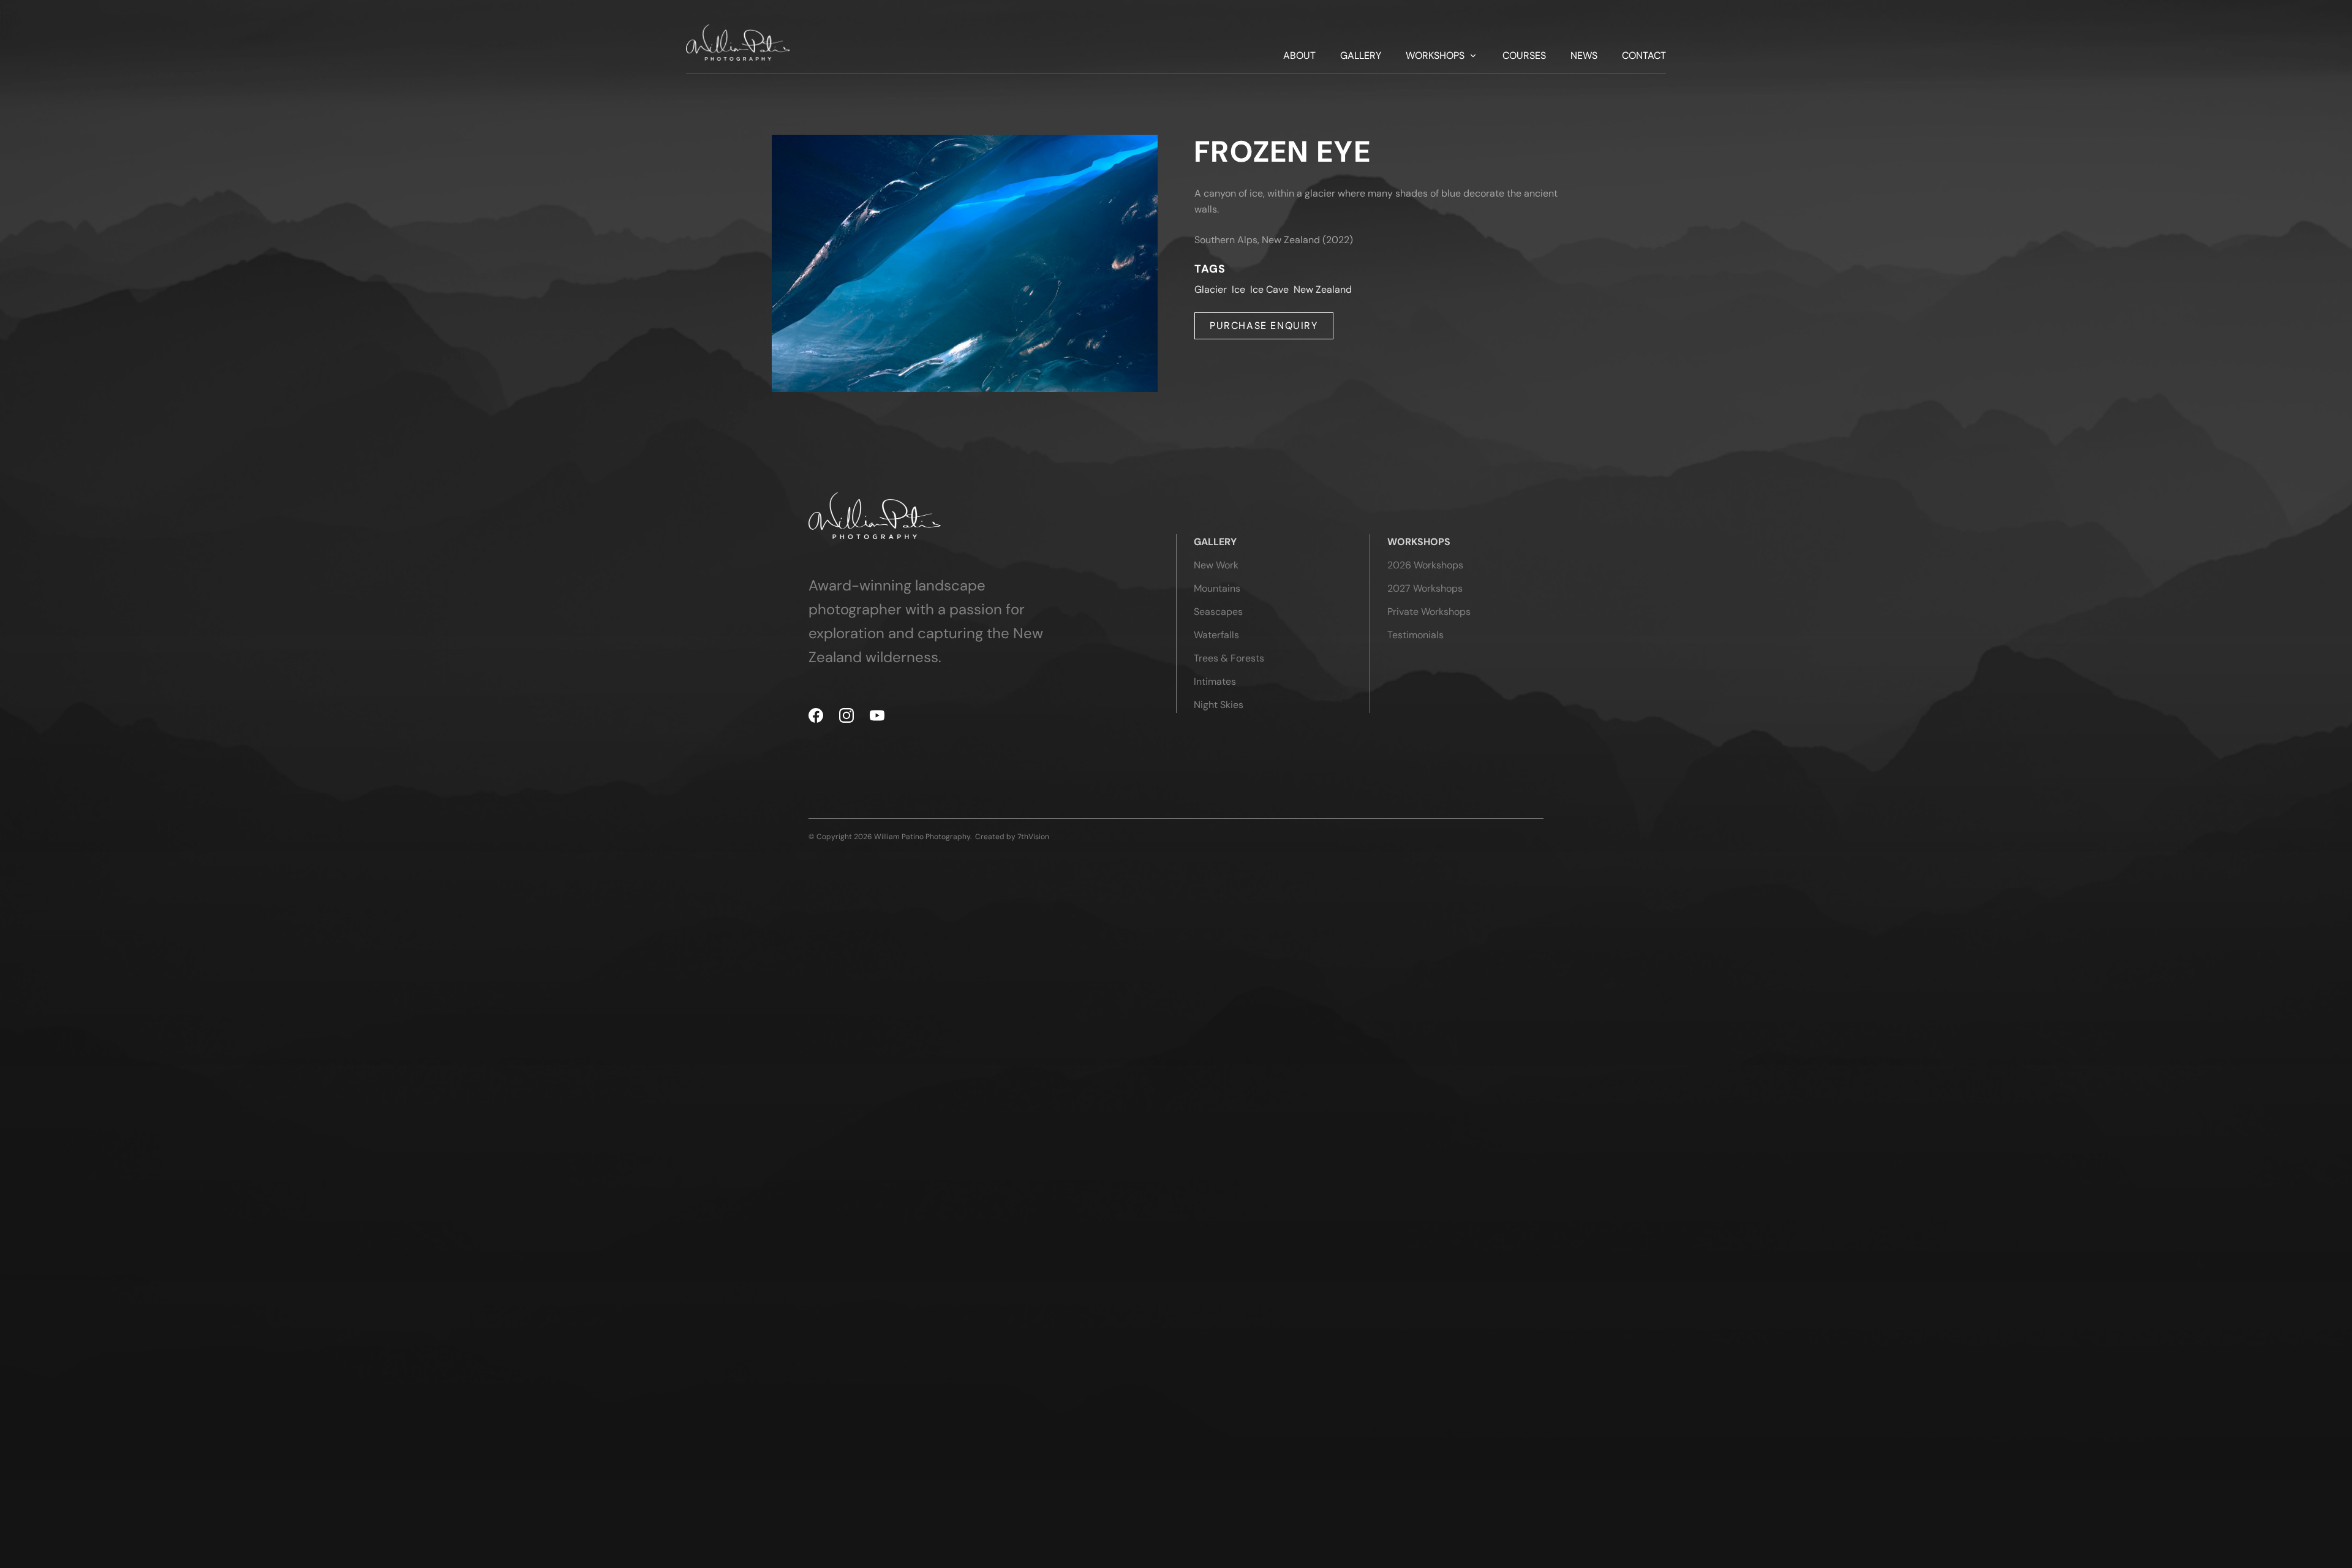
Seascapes (1218, 612)
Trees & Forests (1229, 658)
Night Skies (1219, 705)
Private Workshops (1429, 612)
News (1584, 56)
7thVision (1033, 837)
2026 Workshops (1425, 565)
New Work (1216, 565)
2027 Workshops (1425, 588)
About (1299, 56)
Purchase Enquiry (1264, 326)
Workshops (1435, 56)
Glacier (1211, 289)
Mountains (1217, 588)
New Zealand (1323, 289)
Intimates (1215, 681)
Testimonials (1415, 635)
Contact (1644, 56)
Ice (1238, 289)
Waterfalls (1216, 635)
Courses (1524, 56)
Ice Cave (1269, 289)
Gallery (1361, 56)
